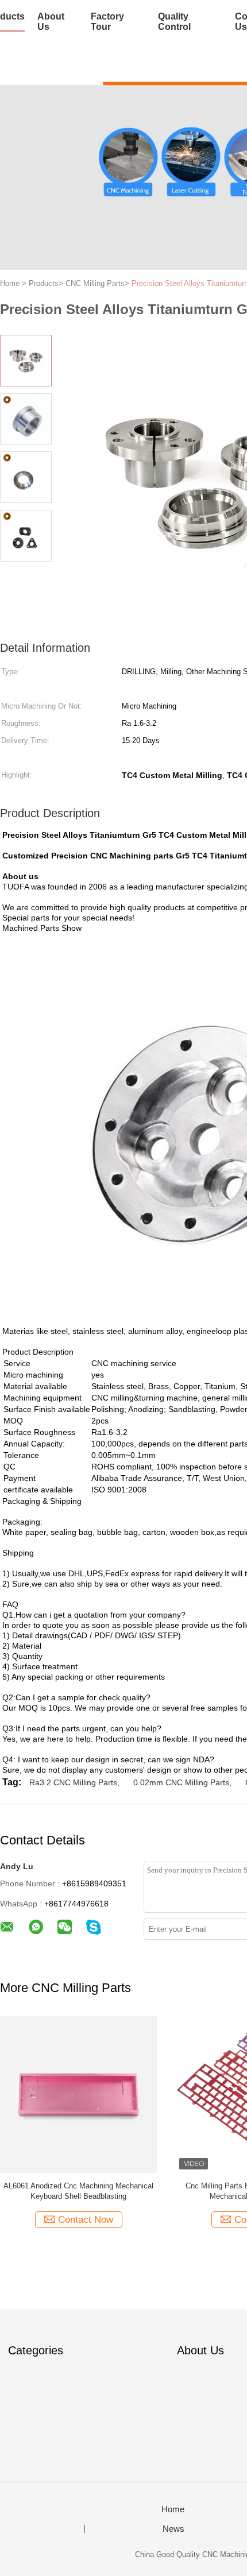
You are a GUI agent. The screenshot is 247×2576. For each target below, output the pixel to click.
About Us (51, 22)
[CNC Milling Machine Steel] (162, 2094)
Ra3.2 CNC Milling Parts (73, 1782)
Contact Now (168, 2220)
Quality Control (174, 22)
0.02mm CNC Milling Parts (181, 1782)
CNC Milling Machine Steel (162, 2186)
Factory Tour (107, 22)
